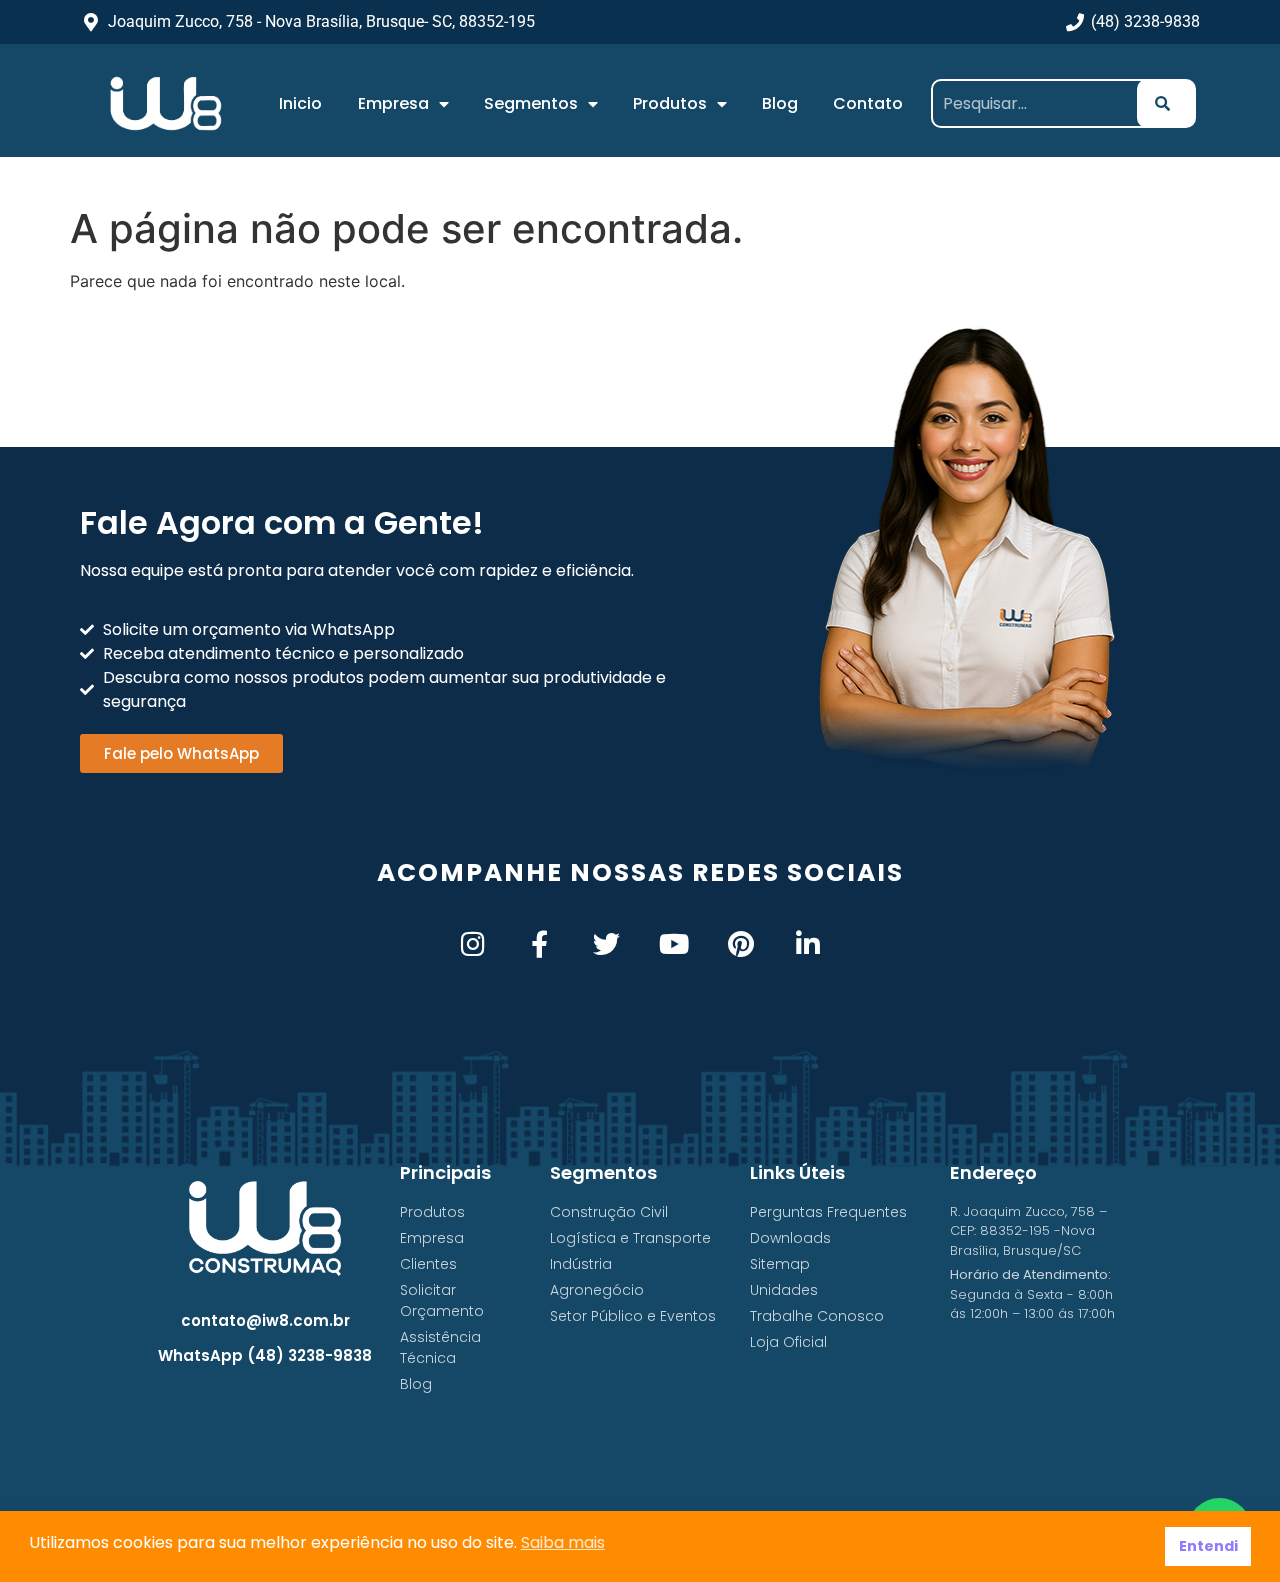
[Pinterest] (740, 943)
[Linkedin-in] (807, 943)
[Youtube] (673, 943)
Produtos (670, 103)
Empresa (393, 103)
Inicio (300, 103)
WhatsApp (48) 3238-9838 (265, 1355)
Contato (868, 103)
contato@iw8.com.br (265, 1320)
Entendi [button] (1208, 1546)
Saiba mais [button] (563, 1542)
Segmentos (531, 103)
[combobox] (1041, 103)
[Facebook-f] (539, 943)
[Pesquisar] (1166, 103)
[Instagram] (472, 943)
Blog (780, 103)
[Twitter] (606, 943)
